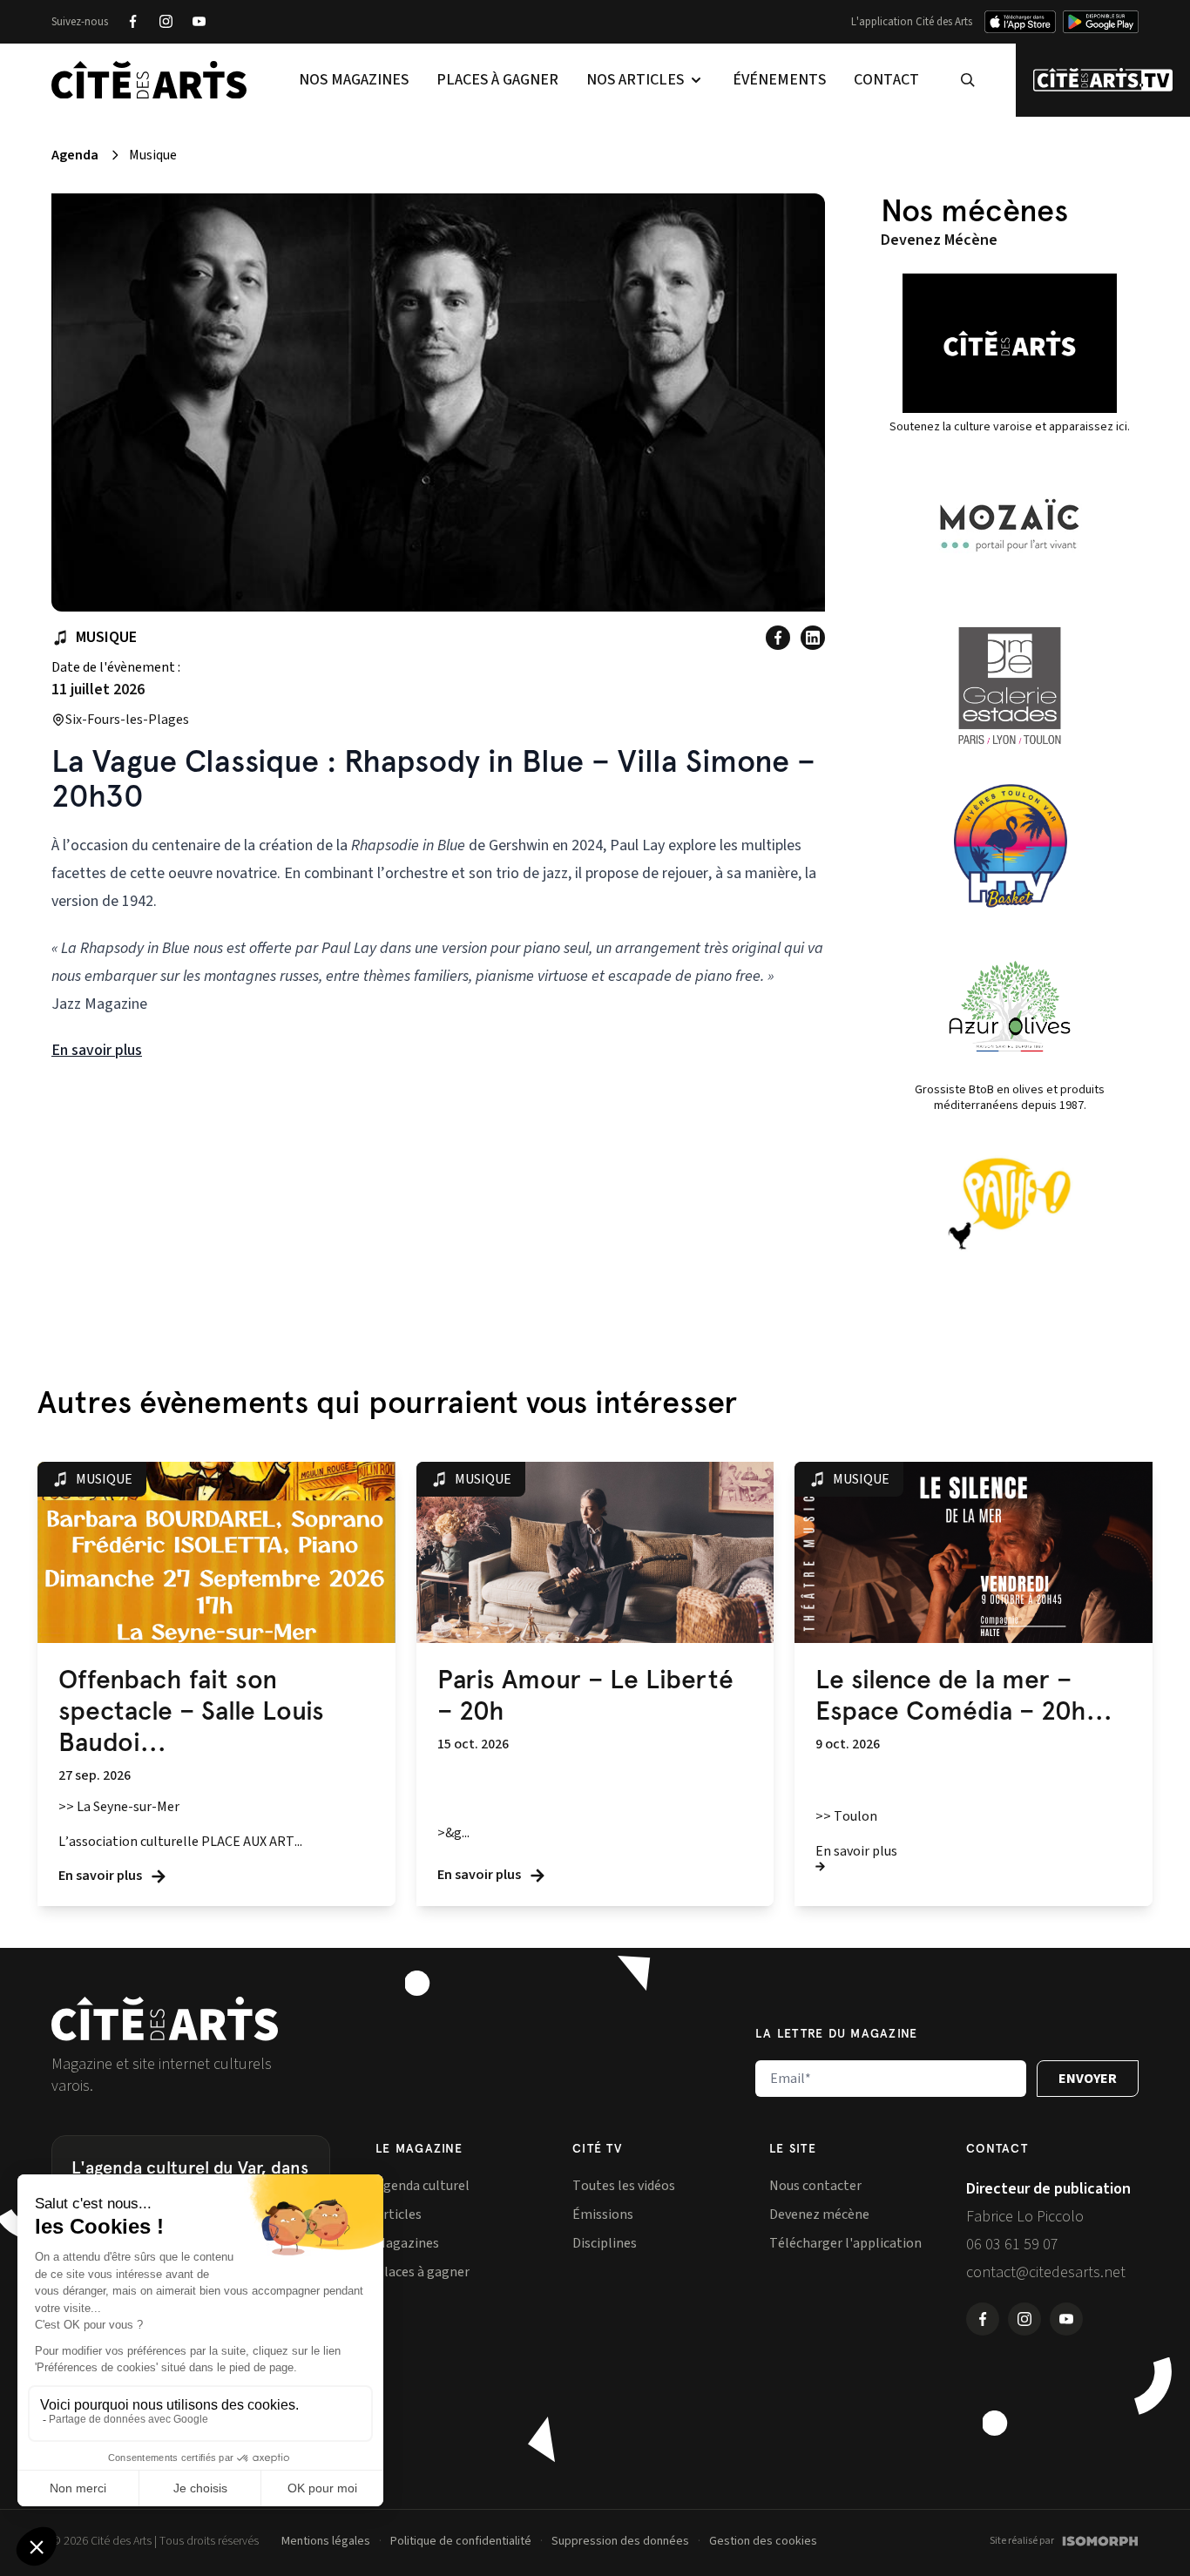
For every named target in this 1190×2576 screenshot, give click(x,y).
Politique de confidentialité (461, 2541)
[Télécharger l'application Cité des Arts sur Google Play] (1101, 22)
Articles (399, 2214)
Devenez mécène (819, 2214)
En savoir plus (97, 1050)
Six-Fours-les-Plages (127, 720)
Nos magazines (354, 80)
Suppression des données (620, 2541)
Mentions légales (326, 2541)
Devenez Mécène (939, 240)
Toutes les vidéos (624, 2186)
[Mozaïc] (1010, 525)
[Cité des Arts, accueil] (165, 2019)
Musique (106, 637)
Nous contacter (815, 2186)
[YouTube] (199, 22)
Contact (886, 80)
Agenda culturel (423, 2186)
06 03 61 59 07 (1012, 2245)
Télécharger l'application (845, 2243)
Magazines (407, 2243)
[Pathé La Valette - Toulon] (1010, 1204)
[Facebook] (132, 22)
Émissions (603, 2214)
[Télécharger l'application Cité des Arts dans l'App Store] (1020, 22)
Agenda (75, 155)
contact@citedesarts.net (1046, 2272)
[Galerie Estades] (1010, 686)
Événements (779, 80)
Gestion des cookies (763, 2541)
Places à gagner (497, 80)
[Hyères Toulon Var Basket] (1010, 846)
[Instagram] (166, 22)
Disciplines (605, 2243)
